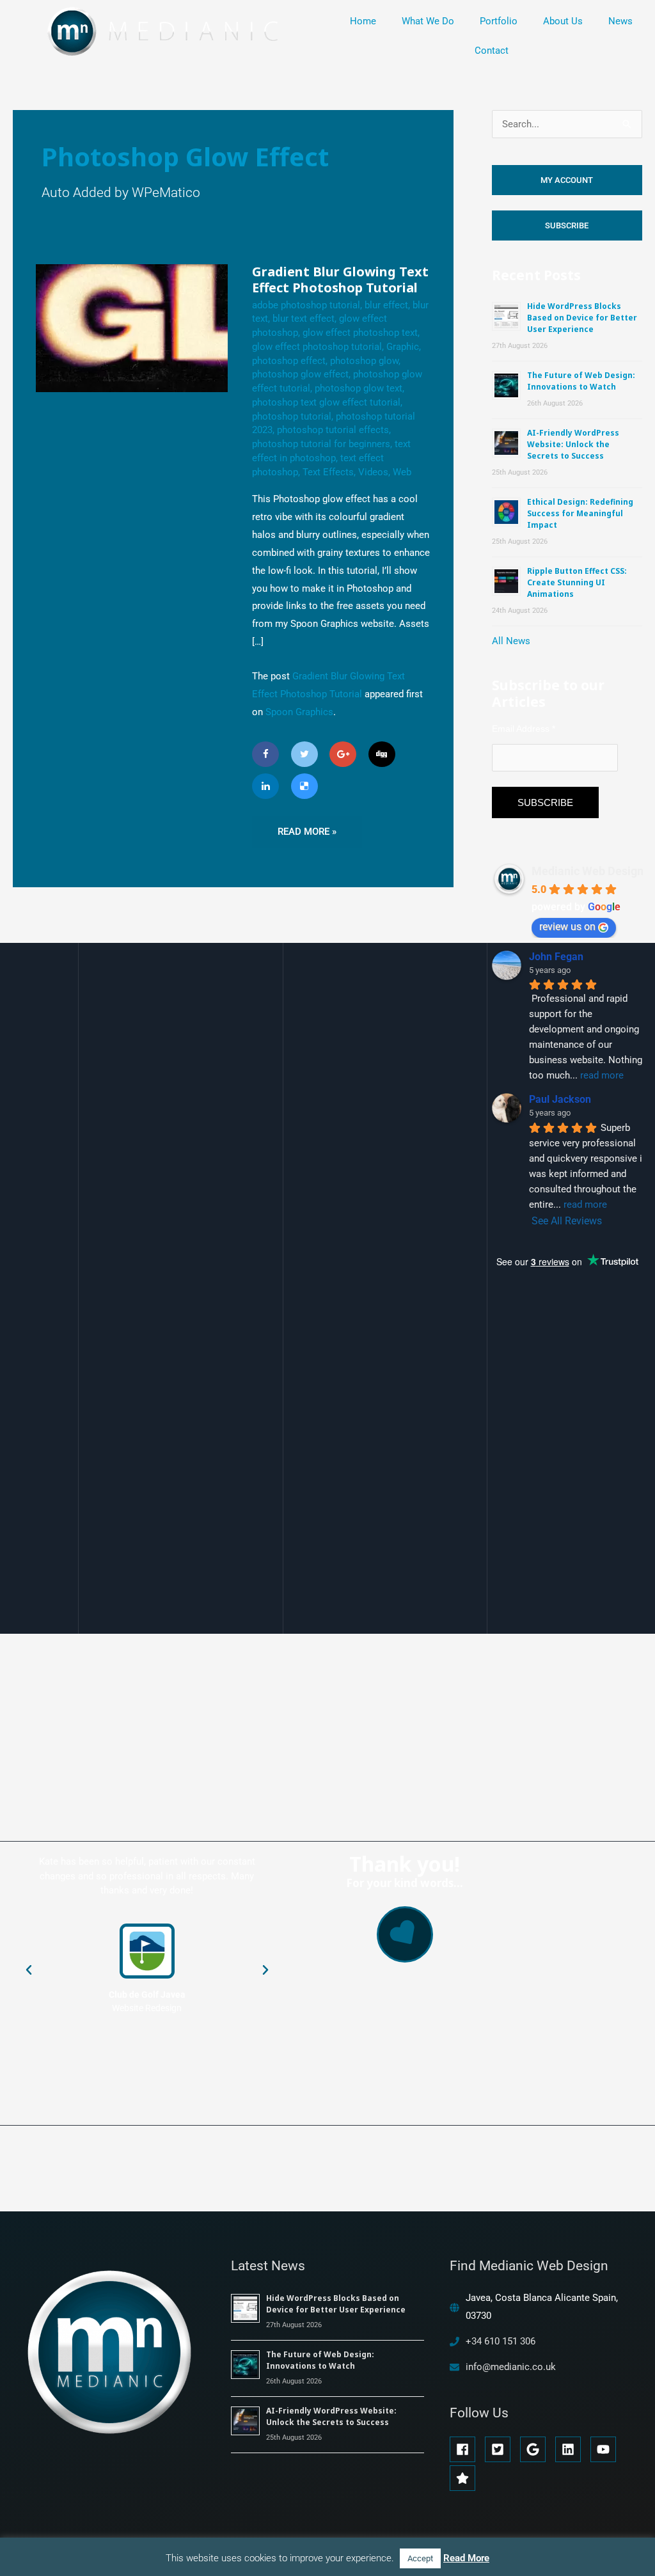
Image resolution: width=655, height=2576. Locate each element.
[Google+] (343, 754)
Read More (466, 2558)
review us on (567, 927)
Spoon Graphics (299, 712)
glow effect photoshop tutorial (317, 347)
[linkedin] (572, 2449)
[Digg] (382, 754)
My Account (567, 180)
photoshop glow (364, 361)
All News (511, 641)
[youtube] (607, 2449)
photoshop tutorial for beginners (321, 444)
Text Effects (328, 472)
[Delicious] (304, 786)
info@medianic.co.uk (511, 2367)
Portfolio (499, 21)
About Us (563, 21)
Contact (492, 51)
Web (402, 472)
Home (363, 21)
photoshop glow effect (300, 374)
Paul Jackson (560, 1099)
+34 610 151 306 (501, 2341)
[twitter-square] (501, 2449)
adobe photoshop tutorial (306, 305)
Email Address (524, 729)
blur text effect (304, 319)
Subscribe (567, 225)
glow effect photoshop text (360, 333)
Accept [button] (420, 2558)
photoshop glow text (359, 388)
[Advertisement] (573, 1545)
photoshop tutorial (292, 416)
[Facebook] (265, 754)
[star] (464, 2478)
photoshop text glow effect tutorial (326, 402)
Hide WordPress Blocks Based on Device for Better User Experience (582, 318)
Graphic (403, 347)
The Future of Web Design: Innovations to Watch (581, 381)
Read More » (307, 827)
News (620, 21)
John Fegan (556, 957)
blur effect (386, 305)
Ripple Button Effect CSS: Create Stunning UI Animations (577, 582)
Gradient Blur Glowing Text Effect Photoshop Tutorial (340, 280)
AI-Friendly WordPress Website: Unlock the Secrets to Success (573, 444)
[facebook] (466, 2449)
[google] (536, 2449)
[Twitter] (304, 754)
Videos (373, 472)
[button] (29, 1970)
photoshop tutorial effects (333, 430)
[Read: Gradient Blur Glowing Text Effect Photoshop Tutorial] (132, 328)
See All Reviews (567, 1221)
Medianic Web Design (588, 871)
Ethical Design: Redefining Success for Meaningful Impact (580, 513)
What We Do (428, 21)
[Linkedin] (265, 786)
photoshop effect (289, 361)
